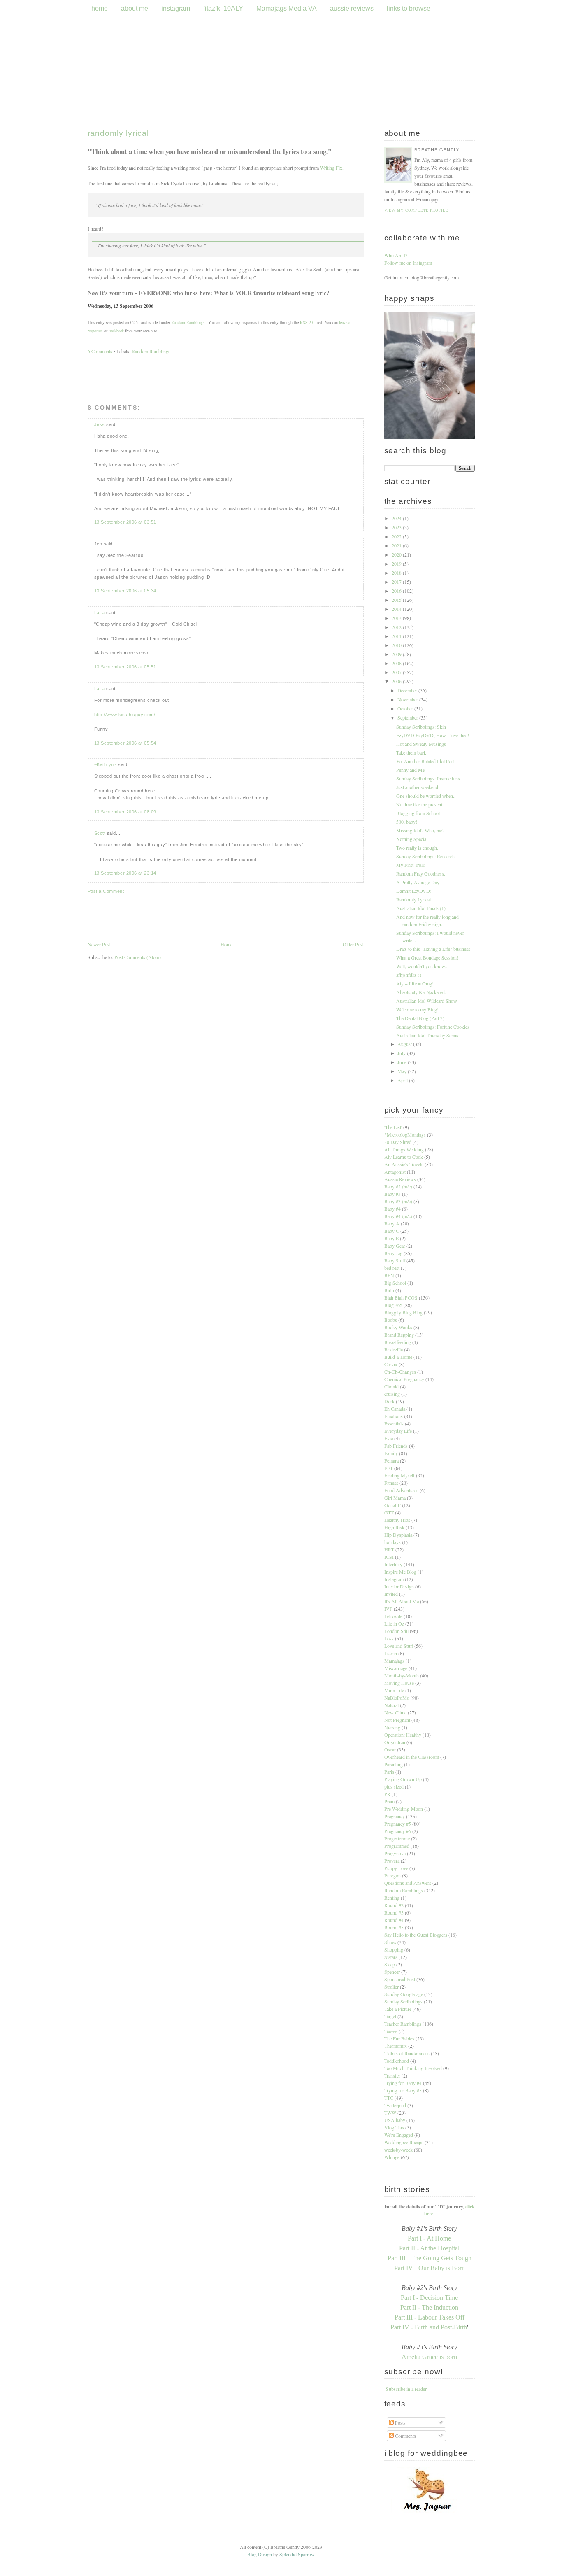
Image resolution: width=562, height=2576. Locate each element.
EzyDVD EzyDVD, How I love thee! (433, 735)
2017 (397, 582)
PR (387, 1794)
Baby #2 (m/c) (398, 1186)
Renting (392, 1898)
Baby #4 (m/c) (398, 1216)
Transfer (392, 2075)
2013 (397, 618)
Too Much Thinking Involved (413, 2068)
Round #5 (394, 1927)
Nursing (392, 1727)
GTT (389, 1512)
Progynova (395, 1853)
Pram (389, 1801)
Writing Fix (331, 168)
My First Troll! (411, 865)
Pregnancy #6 (398, 1831)
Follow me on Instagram (408, 263)
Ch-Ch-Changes (400, 1372)
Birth (389, 1290)
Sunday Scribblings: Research (425, 856)
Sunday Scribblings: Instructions (428, 778)
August (405, 1044)
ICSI (389, 1557)
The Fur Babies (399, 2038)
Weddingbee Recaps (404, 2142)
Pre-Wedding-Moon (404, 1809)
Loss (389, 1638)
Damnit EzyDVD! (414, 891)
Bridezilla (394, 1349)
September (408, 717)
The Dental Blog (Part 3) (420, 1018)
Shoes (390, 1942)
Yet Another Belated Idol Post (425, 761)
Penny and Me (410, 770)
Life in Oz (394, 1623)
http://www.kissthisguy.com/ (125, 715)
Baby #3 (392, 1194)
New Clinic (395, 1712)
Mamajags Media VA (287, 8)
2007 (397, 672)
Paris (389, 1772)
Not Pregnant (397, 1720)
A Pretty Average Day (418, 882)
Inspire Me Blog (400, 1572)
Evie (389, 1438)
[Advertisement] (226, 1022)
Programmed (397, 1846)
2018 (397, 573)
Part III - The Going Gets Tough (430, 2258)
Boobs (391, 1320)
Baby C (392, 1231)
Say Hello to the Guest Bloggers (416, 1935)
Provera (392, 1861)
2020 (397, 554)
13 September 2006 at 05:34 (125, 591)
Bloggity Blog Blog (403, 1312)
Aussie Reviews (400, 1179)
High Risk (394, 1527)
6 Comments (100, 351)
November (408, 699)
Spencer (392, 1972)
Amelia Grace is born (429, 2357)
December (408, 690)
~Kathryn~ (106, 764)
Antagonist (395, 1172)
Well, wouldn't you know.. (422, 966)
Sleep (390, 1964)
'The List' (393, 1127)
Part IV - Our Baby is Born (430, 2268)
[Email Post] (156, 306)
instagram (176, 8)
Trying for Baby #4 (403, 2083)
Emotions (394, 1416)
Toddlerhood (397, 2061)
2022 (397, 536)
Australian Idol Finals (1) (421, 908)
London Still (396, 1631)
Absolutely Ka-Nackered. (421, 992)
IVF (388, 1609)
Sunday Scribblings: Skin (421, 727)
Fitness (391, 1483)
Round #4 (394, 1920)
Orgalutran (395, 1742)
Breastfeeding (398, 1342)
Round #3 (394, 1912)
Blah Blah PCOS (401, 1297)
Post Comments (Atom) (138, 957)
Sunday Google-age (404, 1994)
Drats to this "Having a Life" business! (434, 949)
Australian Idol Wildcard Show (427, 1001)
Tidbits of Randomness (407, 2053)
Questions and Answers (408, 1883)
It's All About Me (402, 1601)
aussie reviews (353, 8)
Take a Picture (398, 2009)
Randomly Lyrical (118, 133)
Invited (391, 1594)
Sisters (391, 1957)
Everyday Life (398, 1431)
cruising (392, 1394)
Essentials (394, 1423)
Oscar (390, 1749)
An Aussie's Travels (404, 1164)
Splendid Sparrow (297, 2554)
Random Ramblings (188, 322)
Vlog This (394, 2127)
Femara (391, 1460)
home (100, 8)
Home (226, 944)
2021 (397, 545)
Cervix (391, 1364)
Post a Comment (106, 891)
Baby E (391, 1238)
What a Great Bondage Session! (427, 957)
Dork (389, 1401)
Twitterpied (395, 2105)
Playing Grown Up (403, 1779)
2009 (397, 654)
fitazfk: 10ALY (223, 8)
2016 (397, 591)
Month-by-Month (402, 1675)
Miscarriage (396, 1668)
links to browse (409, 8)
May (403, 1071)
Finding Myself (399, 1475)
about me (135, 8)
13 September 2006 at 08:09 (125, 812)
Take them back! (412, 752)
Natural (391, 1705)
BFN (389, 1275)
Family (391, 1453)
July (402, 1053)
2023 (397, 527)
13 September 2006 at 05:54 (125, 743)
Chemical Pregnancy (404, 1379)
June (403, 1062)
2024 (397, 518)
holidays (392, 1542)
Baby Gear (395, 1246)
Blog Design (260, 2554)
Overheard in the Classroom (412, 1757)
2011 (397, 636)
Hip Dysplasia (398, 1535)
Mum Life (394, 1690)
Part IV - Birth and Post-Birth (429, 2327)
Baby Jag (393, 1253)
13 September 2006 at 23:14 (125, 873)
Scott (100, 833)
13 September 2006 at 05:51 (125, 667)
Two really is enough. (417, 848)
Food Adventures (401, 1490)
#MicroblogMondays (405, 1134)
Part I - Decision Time (429, 2298)
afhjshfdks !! (409, 975)
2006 (397, 681)
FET (389, 1468)
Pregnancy (395, 1816)
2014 (397, 609)
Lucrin (391, 1653)
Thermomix (396, 2046)
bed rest (392, 1268)
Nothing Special (412, 839)
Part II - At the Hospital (429, 2248)
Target (390, 2016)
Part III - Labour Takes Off (430, 2317)
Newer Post (99, 944)
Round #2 (394, 1905)
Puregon (392, 1875)
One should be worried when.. (426, 796)
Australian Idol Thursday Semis (427, 1035)
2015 (397, 600)
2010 (397, 645)
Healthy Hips (397, 1520)
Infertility (393, 1564)
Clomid (391, 1386)
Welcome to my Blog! (417, 1009)
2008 (397, 663)
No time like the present (419, 804)
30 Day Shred (398, 1142)
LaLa (100, 613)
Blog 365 (393, 1305)
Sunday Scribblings (403, 2001)
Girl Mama (395, 1498)
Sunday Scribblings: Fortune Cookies (433, 1027)
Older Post (353, 944)
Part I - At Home (429, 2238)
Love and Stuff (399, 1646)
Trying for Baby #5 (403, 2090)
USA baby (395, 2120)
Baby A (392, 1223)
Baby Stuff (395, 1260)
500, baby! (407, 822)
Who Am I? (396, 255)
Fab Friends (396, 1446)
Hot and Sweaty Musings (421, 744)
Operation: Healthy (403, 1735)
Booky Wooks (398, 1327)
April (403, 1080)
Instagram (394, 1579)
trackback (116, 331)
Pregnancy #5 (398, 1824)
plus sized (394, 1786)
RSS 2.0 (307, 322)
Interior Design (399, 1586)
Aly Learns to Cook (404, 1157)
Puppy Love (396, 1868)
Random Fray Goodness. (421, 873)
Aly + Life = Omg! (415, 983)
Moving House (399, 1683)
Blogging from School (418, 813)
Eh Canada (395, 1409)
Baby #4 (392, 1209)
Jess (100, 424)
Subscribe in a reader (406, 2389)
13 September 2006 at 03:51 (125, 522)
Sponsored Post (400, 1979)
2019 (397, 564)
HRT (389, 1549)
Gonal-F (392, 1505)
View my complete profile (416, 210)
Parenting (394, 1764)
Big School (395, 1283)
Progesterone (397, 1838)
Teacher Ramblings (403, 2024)
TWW (390, 2113)
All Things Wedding (404, 1149)
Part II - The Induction (429, 2307)
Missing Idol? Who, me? (420, 830)
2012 (397, 627)
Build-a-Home (398, 1357)
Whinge (392, 2157)
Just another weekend (417, 787)
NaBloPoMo (397, 1698)
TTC (389, 2098)
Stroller (391, 1987)
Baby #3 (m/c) (398, 1201)
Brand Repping (399, 1335)
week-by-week (398, 2150)
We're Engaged (399, 2135)
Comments (405, 2436)
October (406, 708)
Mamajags (394, 1661)
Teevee (391, 2031)
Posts (400, 2422)
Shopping (394, 1949)
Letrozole (393, 1616)
